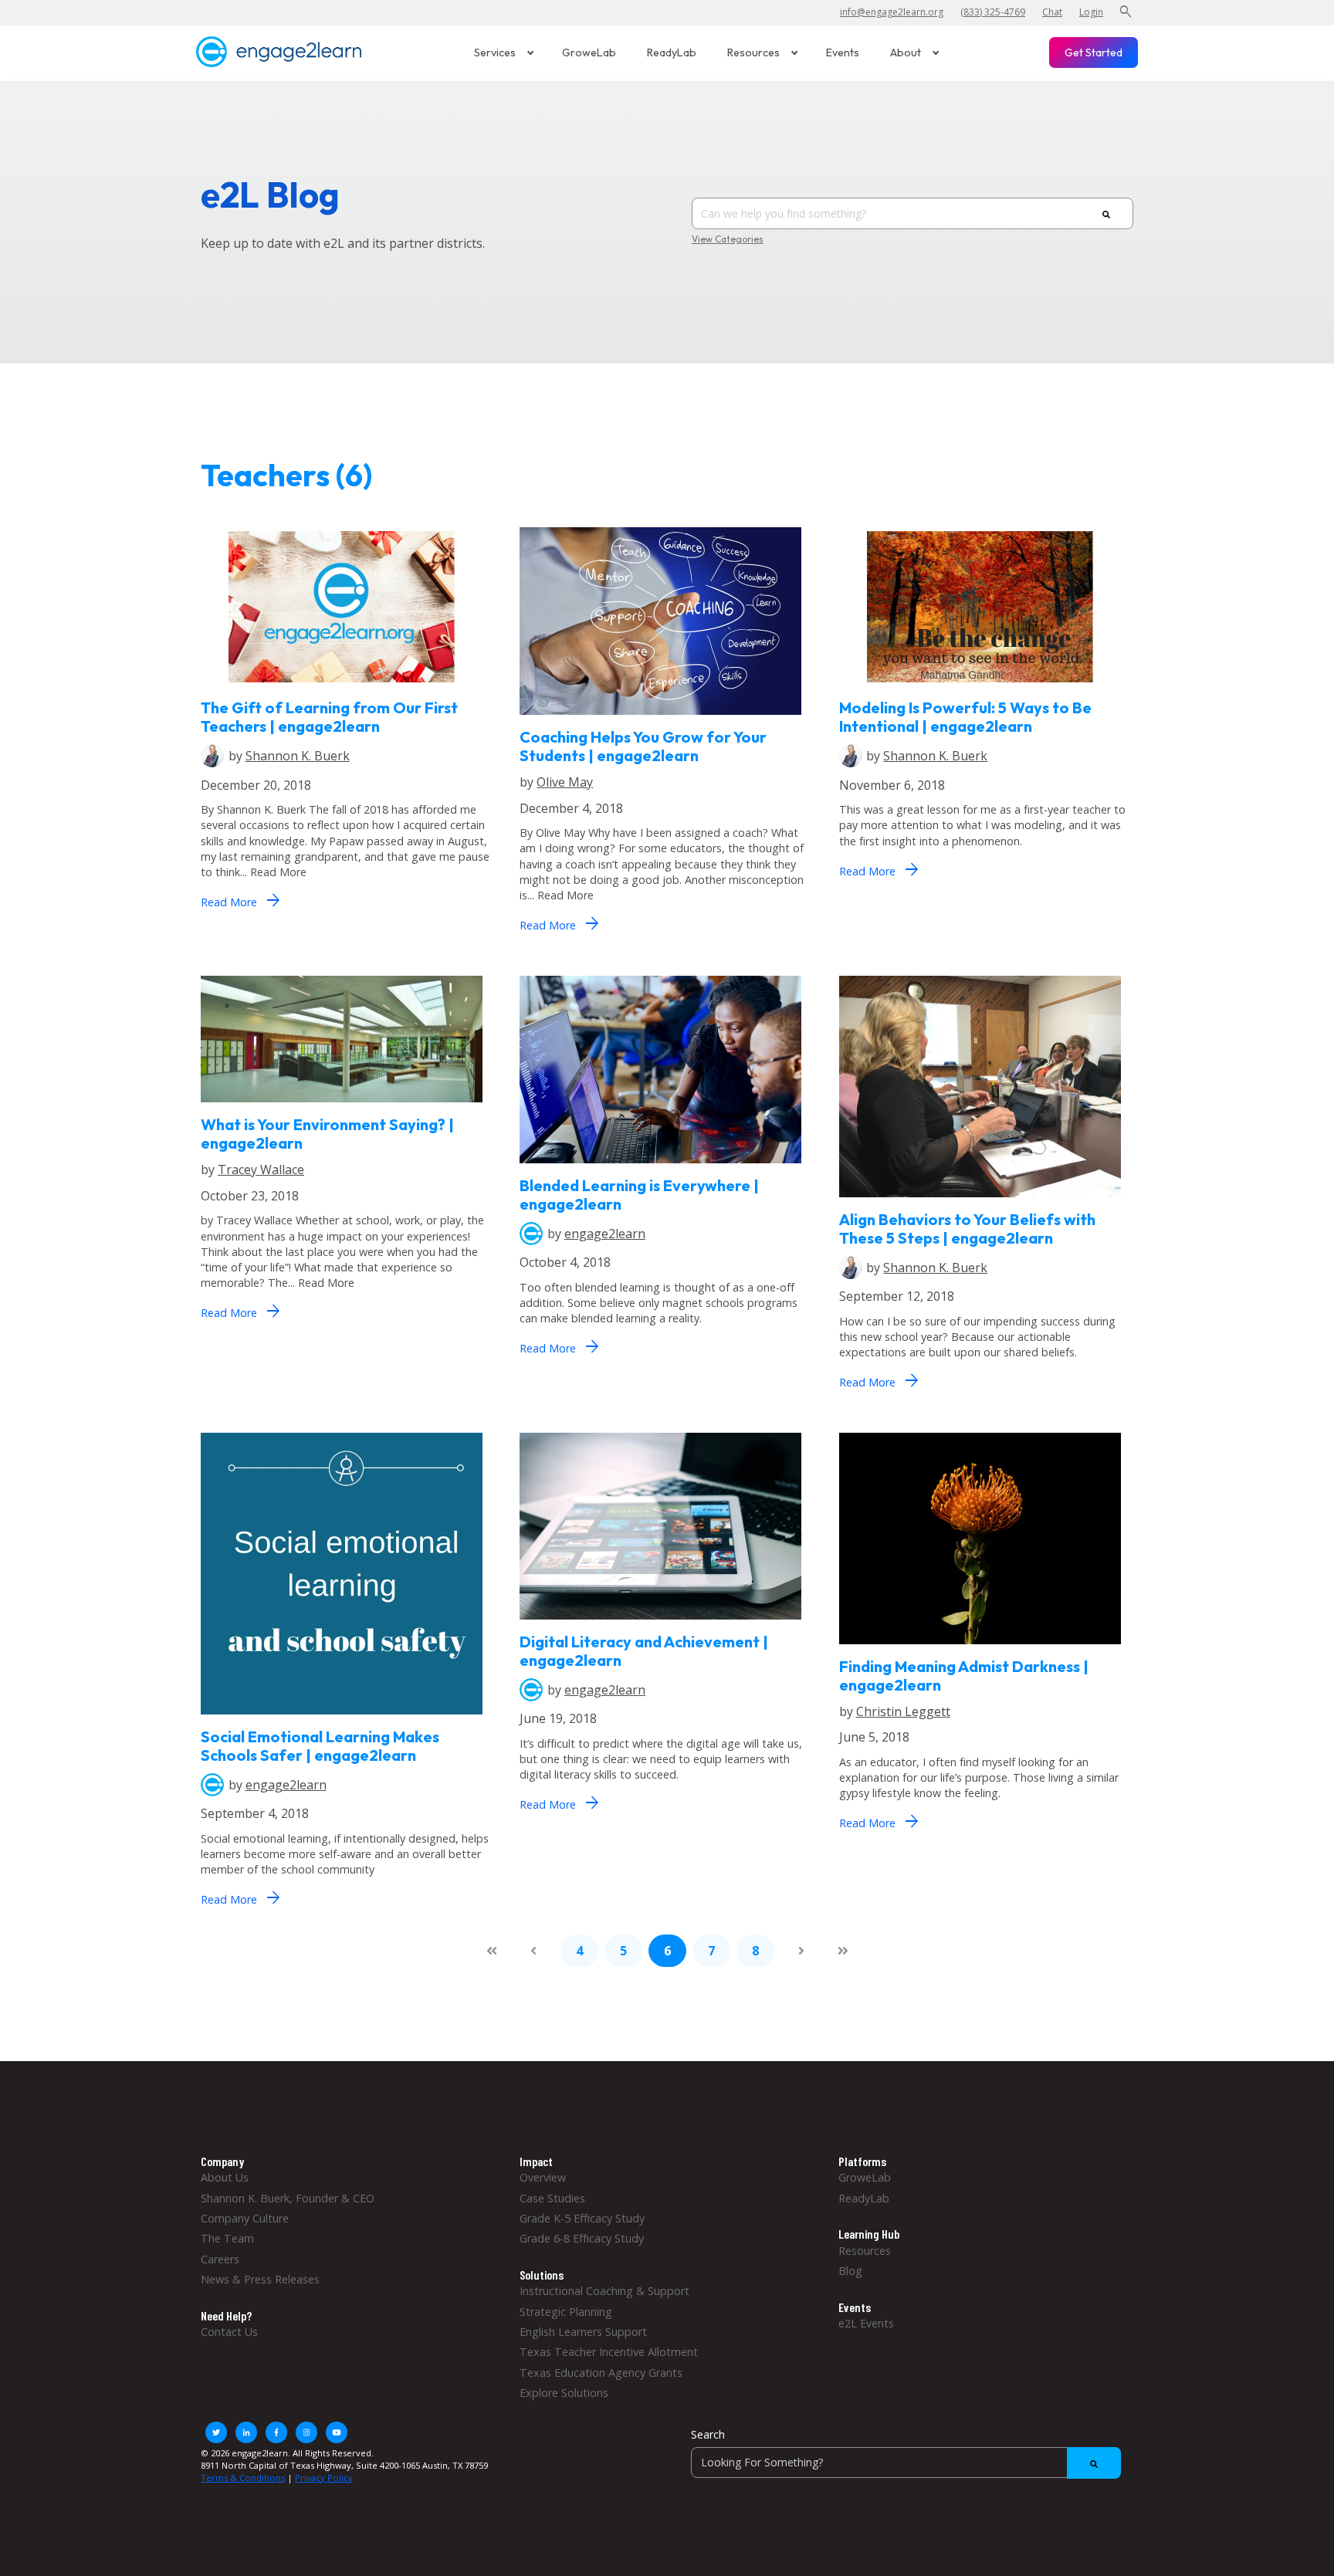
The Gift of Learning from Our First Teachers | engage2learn (329, 717)
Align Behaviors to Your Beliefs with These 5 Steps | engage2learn (967, 1229)
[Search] (1106, 214)
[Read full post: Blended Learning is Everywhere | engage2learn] (660, 1167)
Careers (220, 2259)
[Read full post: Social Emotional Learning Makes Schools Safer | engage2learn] (342, 1719)
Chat (1052, 12)
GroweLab (589, 52)
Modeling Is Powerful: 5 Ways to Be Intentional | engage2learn (965, 717)
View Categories (728, 239)
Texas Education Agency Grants (601, 2373)
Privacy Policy (324, 2478)
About (906, 52)
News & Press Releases (260, 2279)
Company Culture (245, 2218)
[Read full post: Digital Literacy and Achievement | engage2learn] (660, 1624)
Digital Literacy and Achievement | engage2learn (644, 1651)
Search (708, 2434)
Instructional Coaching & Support (604, 2291)
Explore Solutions (564, 2393)
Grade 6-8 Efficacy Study (582, 2238)
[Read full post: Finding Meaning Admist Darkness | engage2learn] (980, 1648)
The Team (227, 2238)
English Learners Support (583, 2332)
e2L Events (866, 2323)
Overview (543, 2177)
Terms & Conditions (243, 2478)
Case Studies (552, 2198)
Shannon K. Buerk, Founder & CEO (288, 2198)
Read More (240, 900)
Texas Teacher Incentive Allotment (609, 2352)
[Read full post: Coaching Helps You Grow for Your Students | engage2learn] (660, 719)
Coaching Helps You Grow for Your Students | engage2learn (643, 746)
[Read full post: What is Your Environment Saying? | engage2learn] (342, 1107)
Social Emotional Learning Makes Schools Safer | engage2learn (320, 1746)
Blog (850, 2271)
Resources (753, 52)
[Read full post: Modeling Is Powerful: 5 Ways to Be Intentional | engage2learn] (980, 690)
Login (1091, 12)
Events (843, 52)
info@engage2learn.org (892, 12)
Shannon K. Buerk (298, 756)
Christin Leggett (903, 1711)
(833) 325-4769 (993, 12)
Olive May (565, 782)
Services (495, 52)
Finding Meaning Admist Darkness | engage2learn (964, 1676)
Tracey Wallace (261, 1170)
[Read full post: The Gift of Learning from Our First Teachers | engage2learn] (342, 690)
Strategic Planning (566, 2312)
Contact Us (229, 2332)
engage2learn (605, 1234)
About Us (225, 2177)
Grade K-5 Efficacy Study (582, 2218)
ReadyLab (672, 52)
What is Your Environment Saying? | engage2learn (327, 1134)
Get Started (1094, 52)
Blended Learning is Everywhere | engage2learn (639, 1195)
